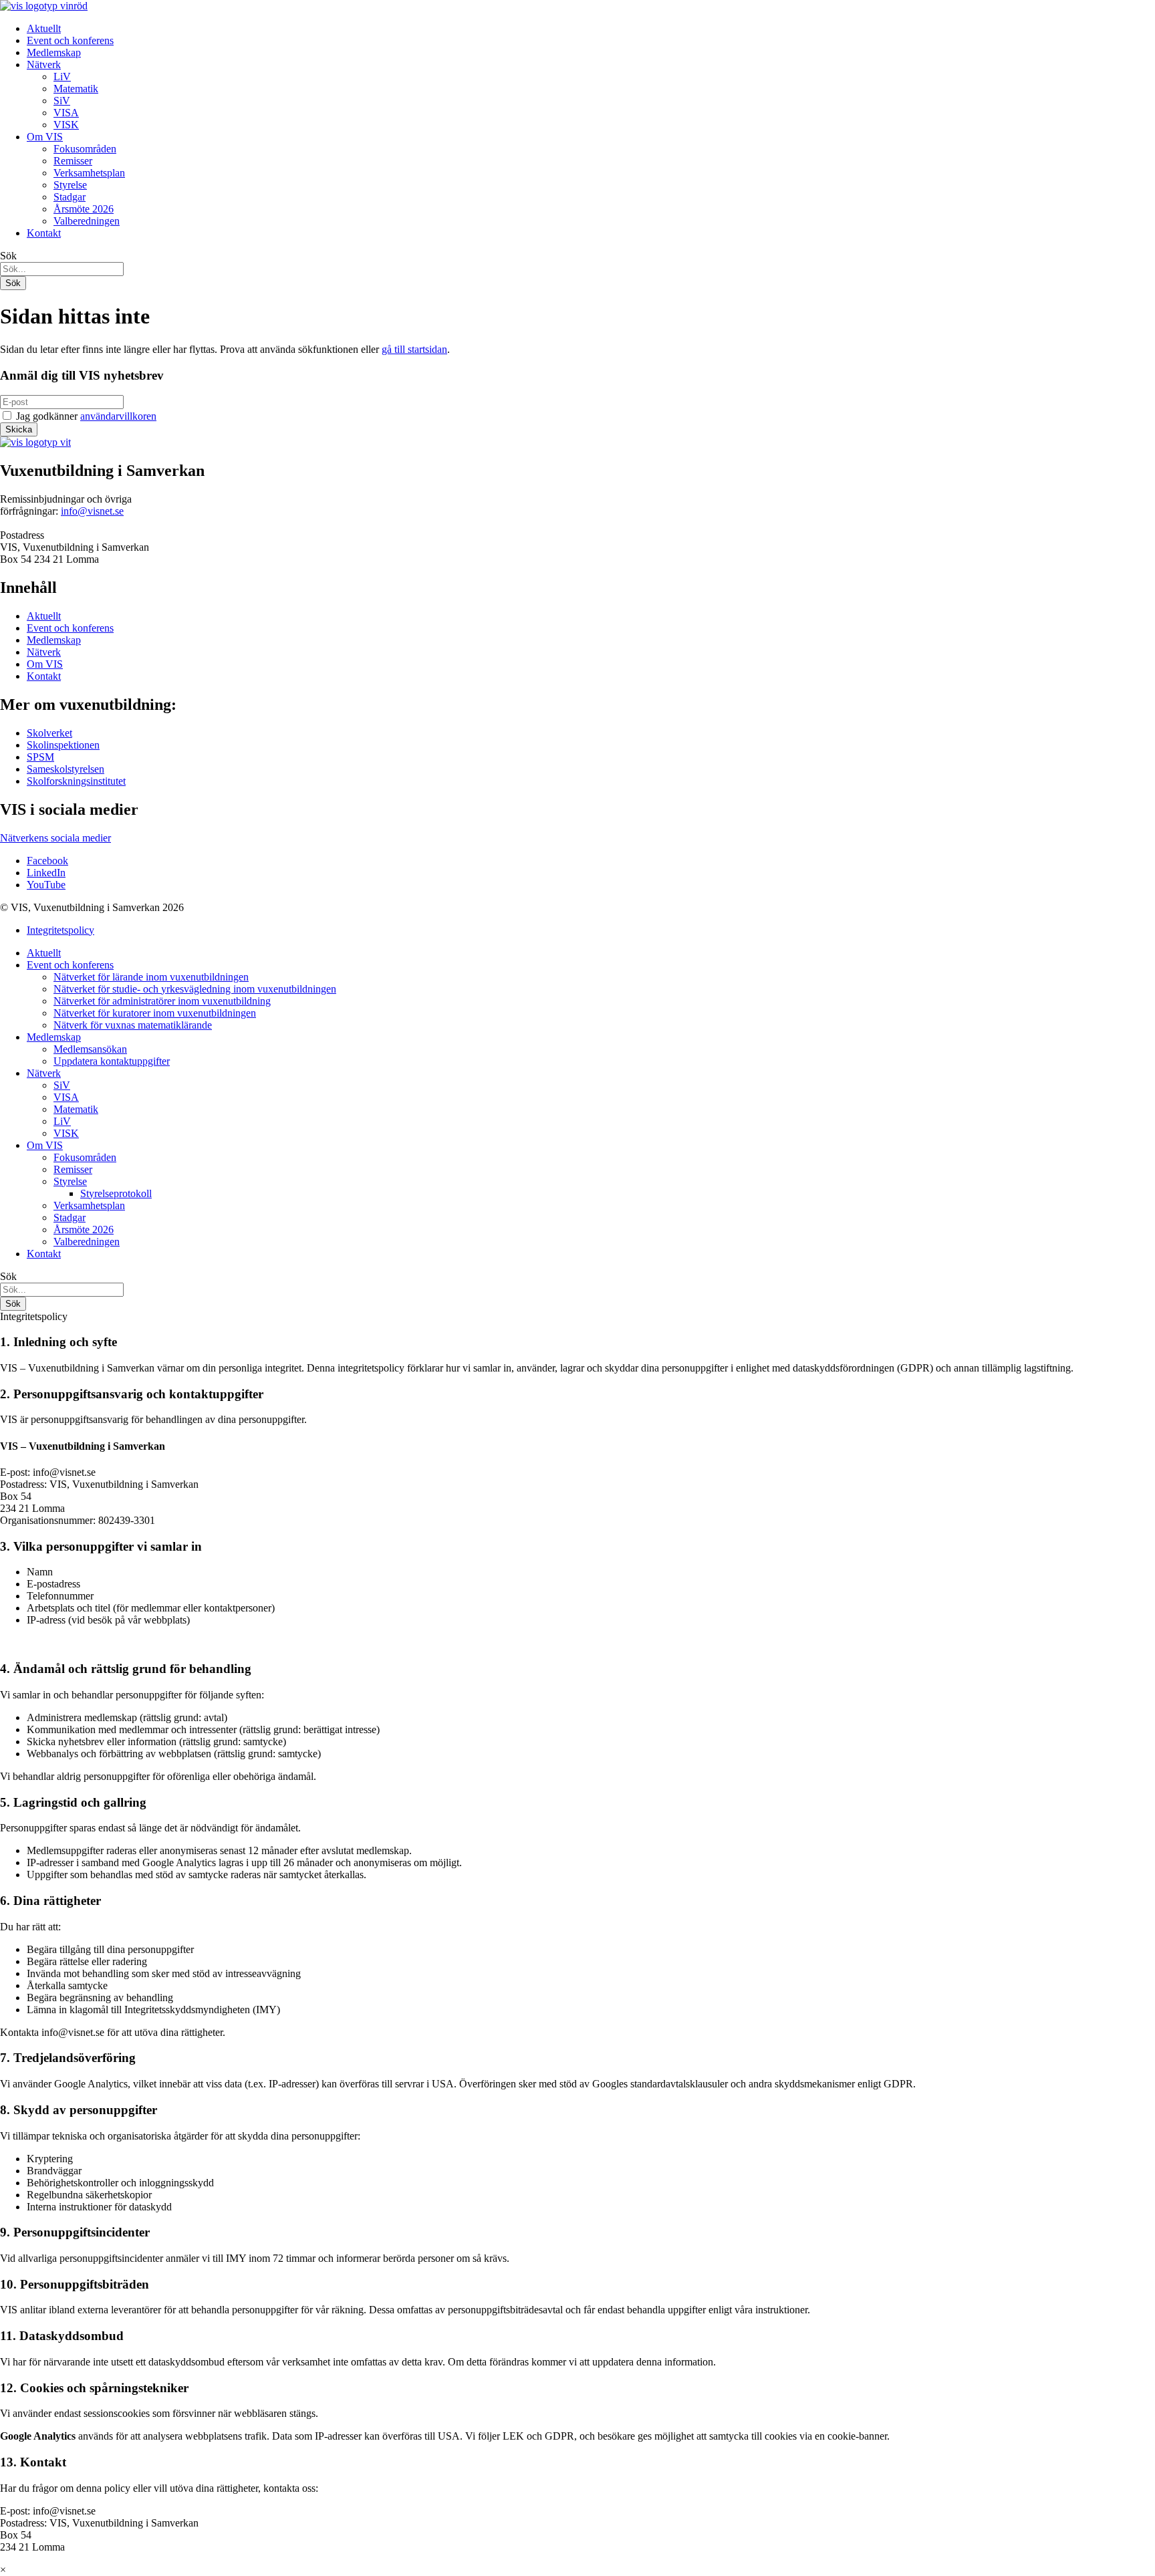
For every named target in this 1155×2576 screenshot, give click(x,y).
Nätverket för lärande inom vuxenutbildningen (151, 977)
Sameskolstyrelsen (66, 769)
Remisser (73, 161)
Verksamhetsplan (89, 173)
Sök (8, 256)
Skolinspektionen (63, 745)
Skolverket (49, 733)
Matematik (76, 89)
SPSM (40, 757)
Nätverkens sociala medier (55, 838)
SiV (62, 101)
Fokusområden (85, 149)
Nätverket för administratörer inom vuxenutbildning (162, 1001)
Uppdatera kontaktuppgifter (112, 1061)
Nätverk (44, 65)
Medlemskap (54, 52)
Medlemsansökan (90, 1049)
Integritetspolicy (60, 930)
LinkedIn (46, 873)
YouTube (46, 885)
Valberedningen (87, 221)
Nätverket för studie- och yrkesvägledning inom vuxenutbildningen (195, 989)
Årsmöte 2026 (84, 209)
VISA (66, 113)
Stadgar (70, 197)
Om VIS (45, 137)
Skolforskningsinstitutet (76, 781)
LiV (62, 77)
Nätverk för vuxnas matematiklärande (133, 1025)
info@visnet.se (92, 511)
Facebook (47, 861)
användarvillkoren (118, 416)
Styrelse (70, 185)
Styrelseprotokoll (116, 1193)
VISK (66, 125)
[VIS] (44, 6)
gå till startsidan (414, 349)
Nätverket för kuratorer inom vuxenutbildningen (155, 1013)
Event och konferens (70, 40)
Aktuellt (44, 28)
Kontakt (44, 233)
